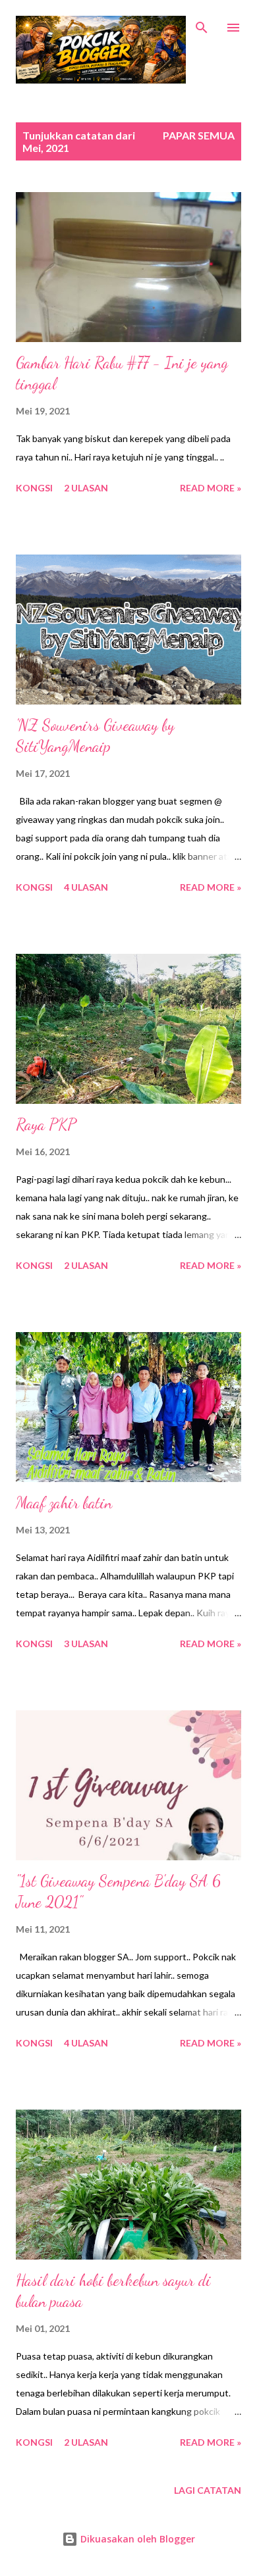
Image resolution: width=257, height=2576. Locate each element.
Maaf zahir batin (64, 1503)
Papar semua (199, 135)
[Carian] (202, 24)
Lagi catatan (208, 2490)
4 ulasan (86, 887)
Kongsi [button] (34, 488)
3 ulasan (86, 1644)
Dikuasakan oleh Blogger (136, 2539)
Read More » (211, 488)
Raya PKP (46, 1125)
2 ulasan (86, 488)
